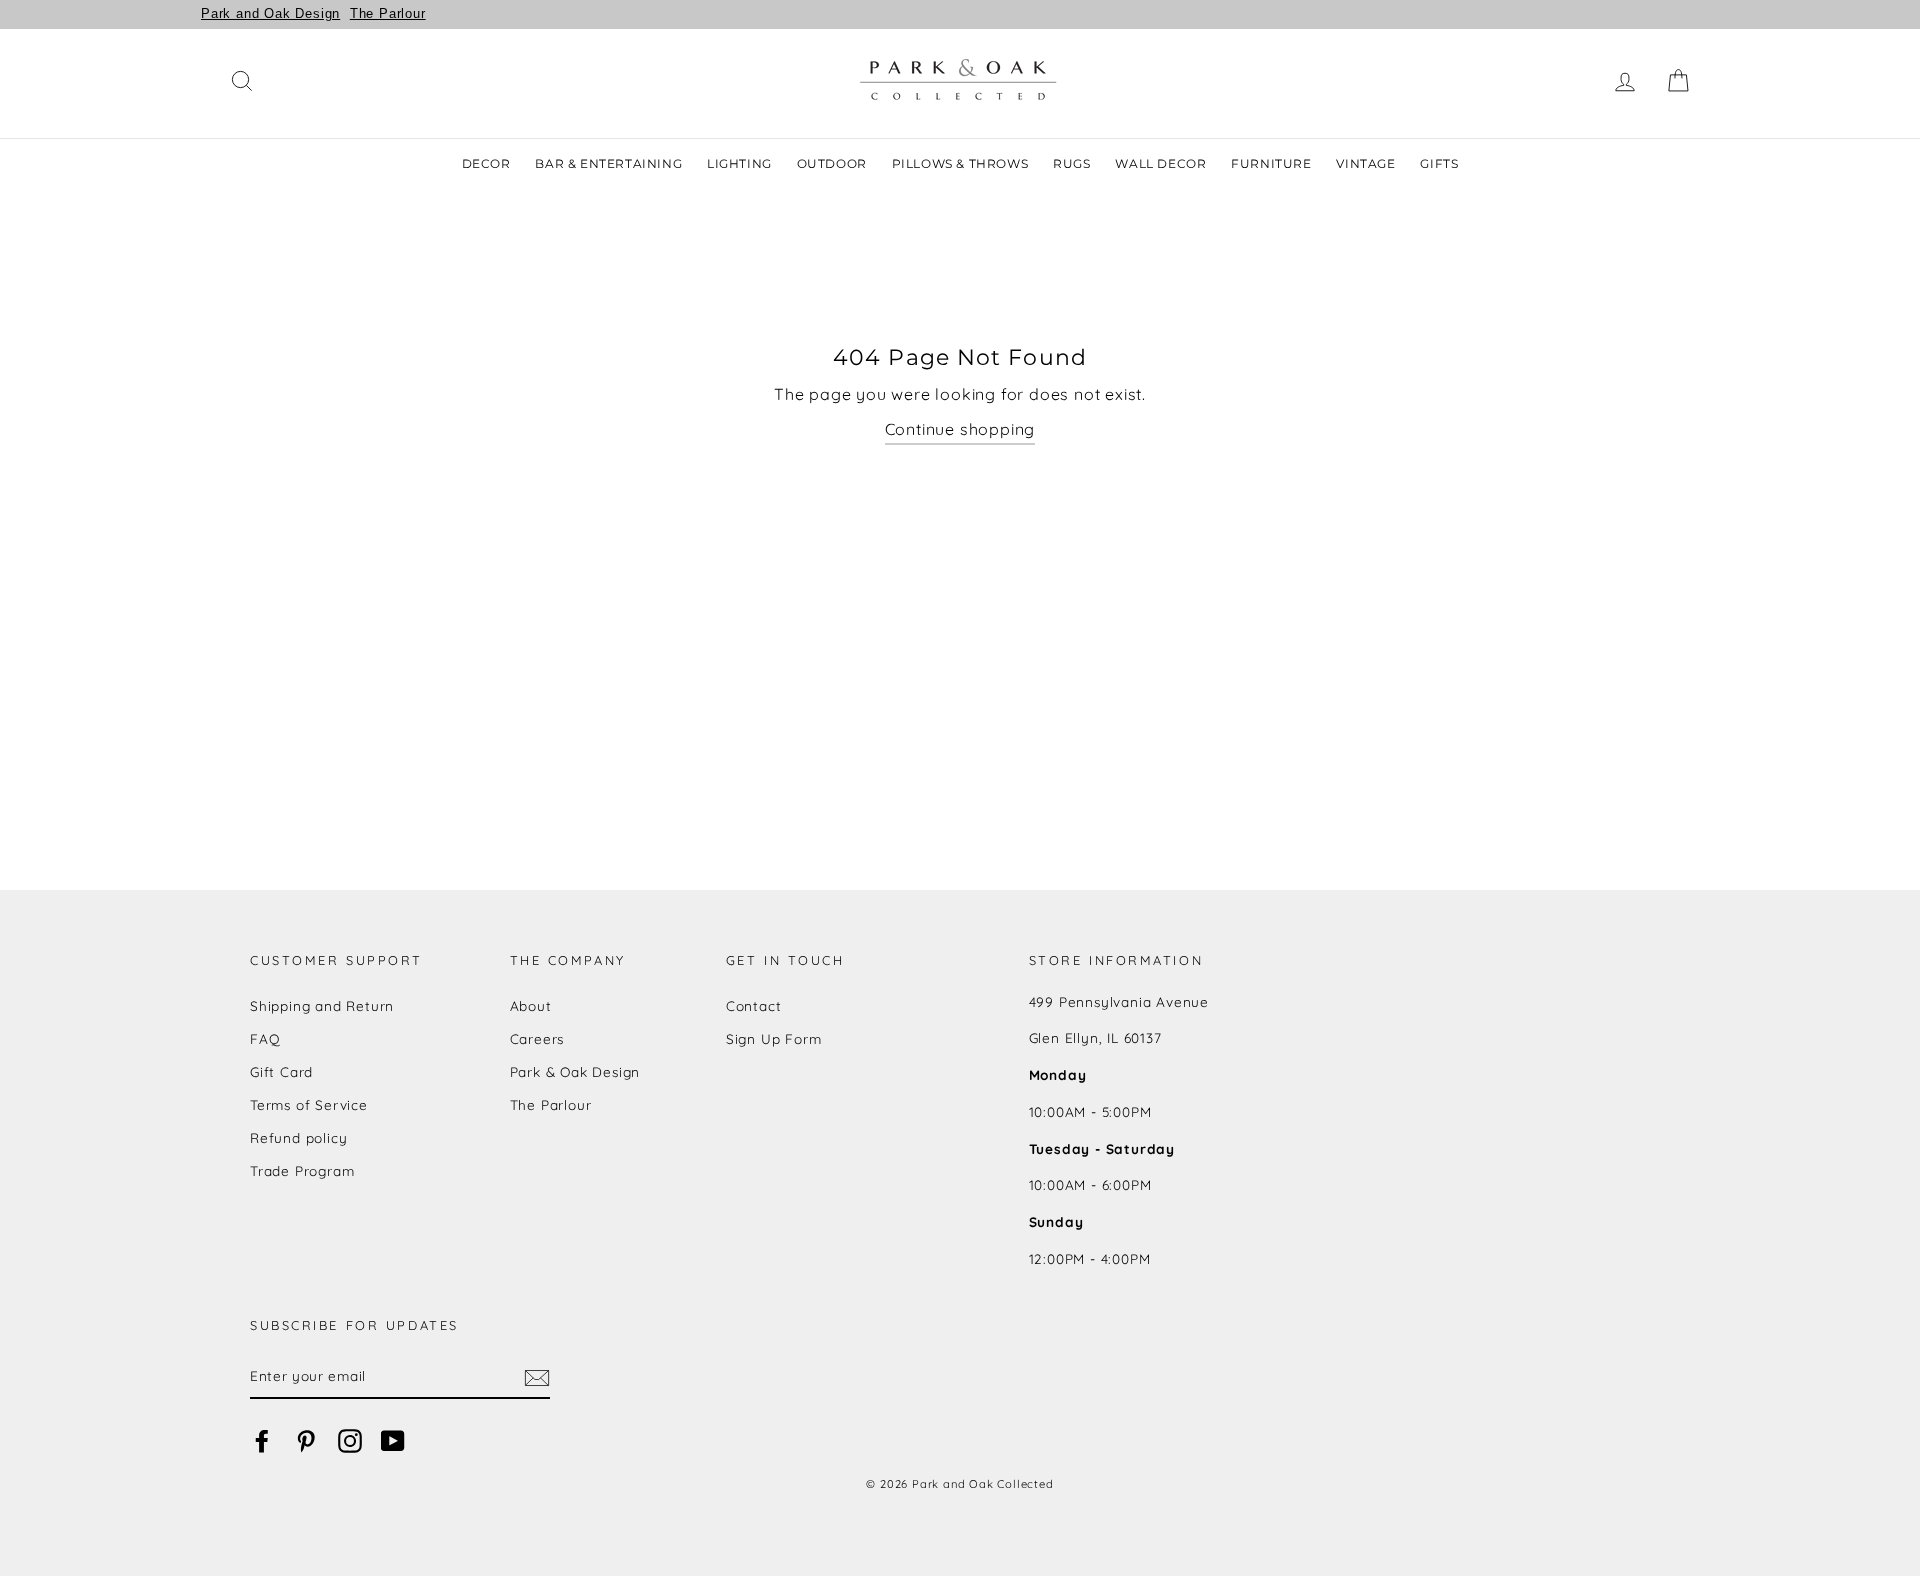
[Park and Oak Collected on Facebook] (262, 1441)
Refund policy (298, 1137)
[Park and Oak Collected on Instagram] (350, 1441)
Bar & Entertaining (608, 163)
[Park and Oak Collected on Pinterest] (306, 1441)
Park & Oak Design (575, 1071)
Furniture (1271, 163)
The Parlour (388, 13)
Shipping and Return (322, 1005)
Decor (486, 163)
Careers (537, 1038)
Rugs (1071, 163)
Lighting (739, 163)
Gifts (1439, 163)
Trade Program (302, 1170)
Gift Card (281, 1071)
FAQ (265, 1038)
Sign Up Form (774, 1038)
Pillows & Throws (960, 163)
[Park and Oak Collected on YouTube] (393, 1441)
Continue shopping (960, 429)
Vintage (1365, 163)
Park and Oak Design (270, 13)
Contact (754, 1005)
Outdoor (832, 163)
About (531, 1005)
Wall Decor (1160, 163)
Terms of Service (309, 1104)
